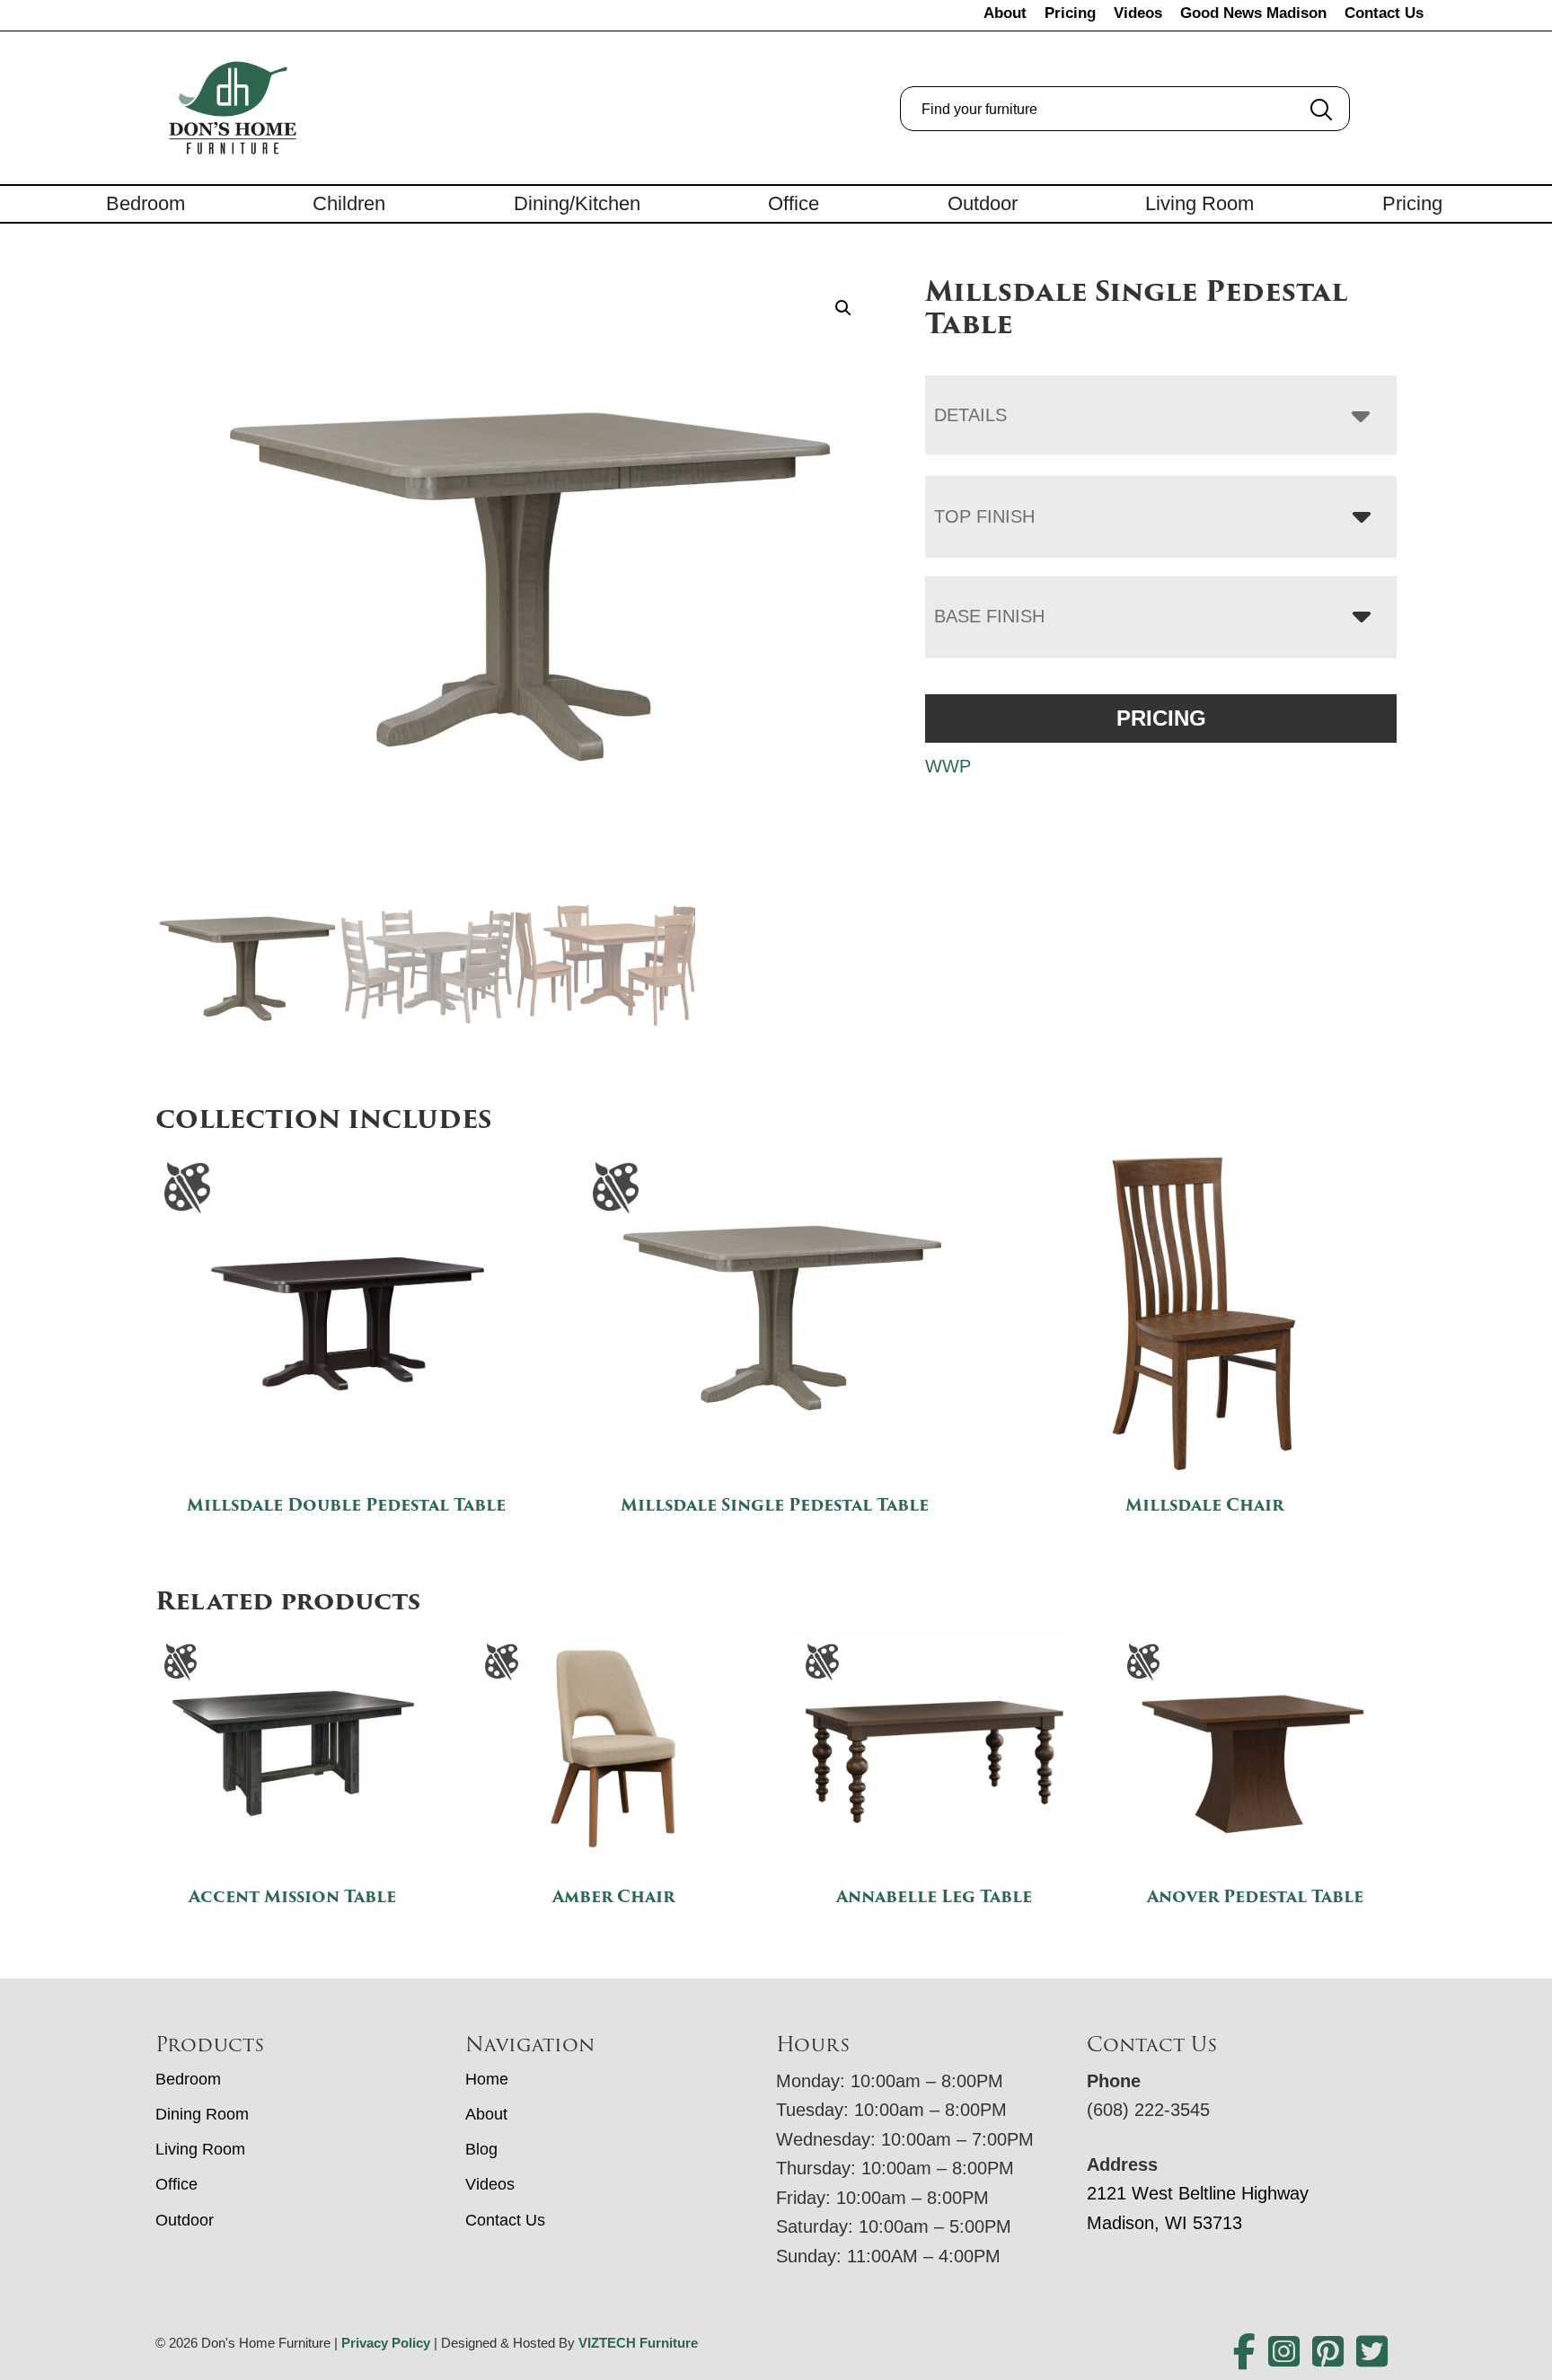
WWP (948, 766)
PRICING (1161, 718)
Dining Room (202, 2114)
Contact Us (1384, 13)
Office (794, 203)
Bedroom (145, 203)
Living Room (1199, 203)
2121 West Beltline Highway (1198, 2193)
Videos (1138, 13)
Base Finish (989, 616)
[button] (843, 308)
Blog (481, 2149)
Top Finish (984, 516)
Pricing (1070, 13)
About (1005, 13)
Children (349, 203)
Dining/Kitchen (577, 203)
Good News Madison (1253, 13)
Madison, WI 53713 (1164, 2223)
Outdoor (983, 203)
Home (487, 2079)
